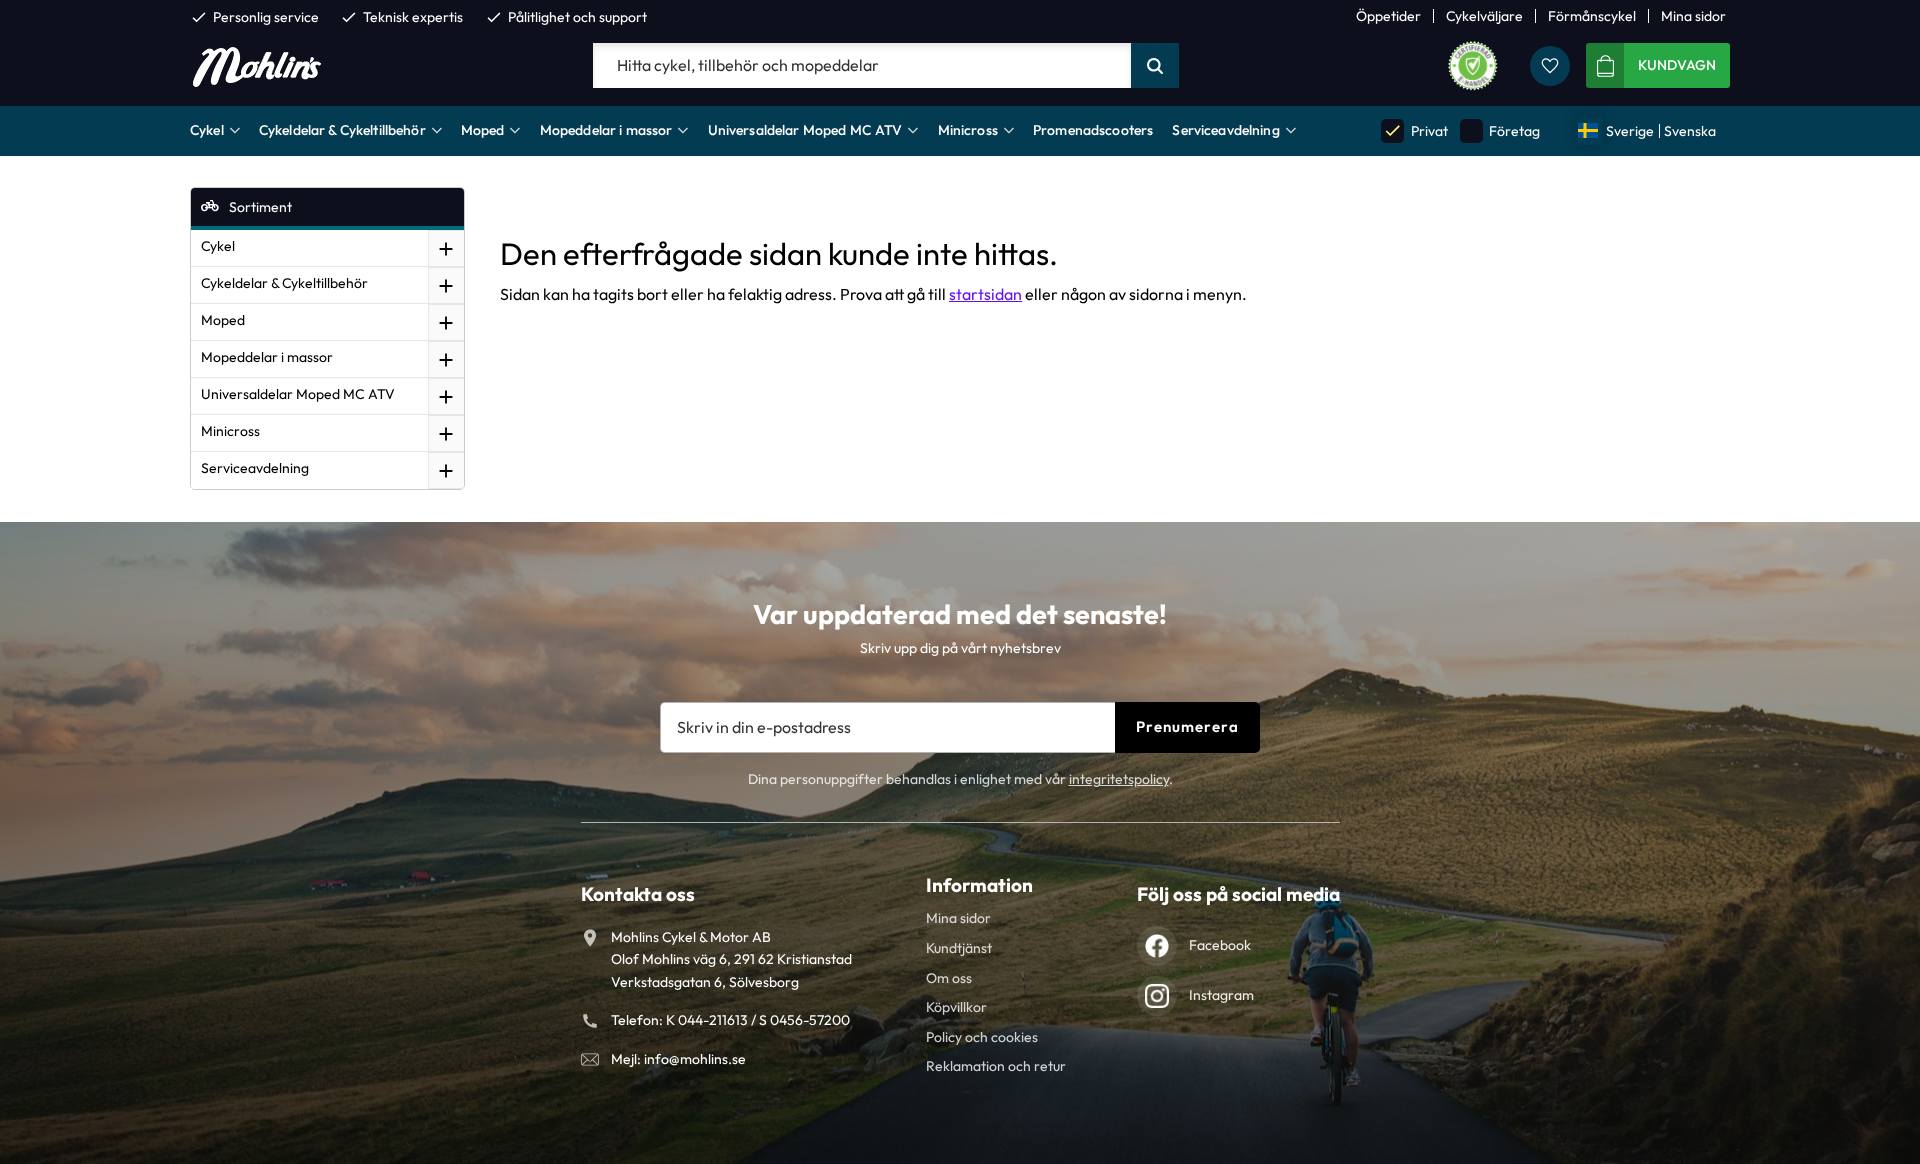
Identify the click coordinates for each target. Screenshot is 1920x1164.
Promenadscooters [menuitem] (1093, 130)
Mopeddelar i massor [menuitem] (606, 130)
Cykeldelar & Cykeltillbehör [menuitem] (342, 130)
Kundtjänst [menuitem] (959, 948)
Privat (1415, 130)
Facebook (1220, 945)
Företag (1501, 130)
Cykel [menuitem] (207, 130)
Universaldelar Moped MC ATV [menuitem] (805, 130)
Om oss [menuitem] (949, 978)
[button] (1550, 66)
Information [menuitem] (979, 885)
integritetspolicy (1119, 779)
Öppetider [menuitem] (1388, 16)
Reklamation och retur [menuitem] (996, 1066)
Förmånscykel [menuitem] (1592, 16)
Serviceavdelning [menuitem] (1225, 130)
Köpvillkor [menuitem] (956, 1007)
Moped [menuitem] (483, 130)
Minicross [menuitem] (968, 130)
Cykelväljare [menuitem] (1484, 16)
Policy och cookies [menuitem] (982, 1037)
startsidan (985, 294)
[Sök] (1155, 66)
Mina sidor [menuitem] (1693, 16)
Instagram (1221, 995)
